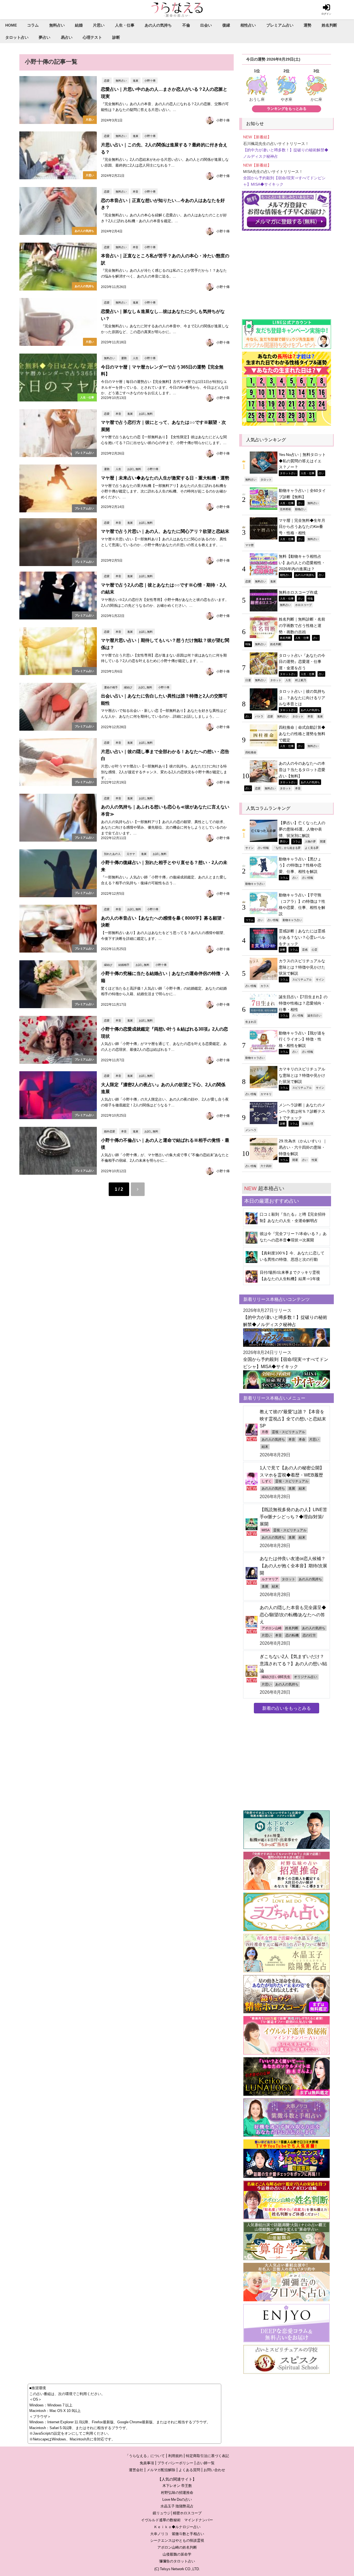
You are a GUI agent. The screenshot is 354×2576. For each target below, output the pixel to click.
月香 (265, 1432)
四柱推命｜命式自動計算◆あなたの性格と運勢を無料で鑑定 (302, 734)
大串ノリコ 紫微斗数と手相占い (177, 2534)
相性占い (248, 25)
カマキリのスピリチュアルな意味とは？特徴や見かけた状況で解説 (302, 1075)
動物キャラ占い (255, 884)
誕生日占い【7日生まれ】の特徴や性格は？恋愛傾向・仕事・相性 (303, 1003)
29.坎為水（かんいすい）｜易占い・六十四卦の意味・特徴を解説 (303, 1147)
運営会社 (136, 2470)
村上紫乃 (301, 680)
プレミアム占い (280, 25)
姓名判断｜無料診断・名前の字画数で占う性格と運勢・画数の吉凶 (302, 625)
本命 (302, 1439)
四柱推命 (251, 752)
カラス (265, 986)
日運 (248, 680)
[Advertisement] (287, 272)
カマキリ (266, 1094)
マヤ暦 (249, 545)
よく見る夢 (312, 848)
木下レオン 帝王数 (177, 2486)
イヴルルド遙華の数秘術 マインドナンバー (177, 2520)
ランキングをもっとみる (287, 109)
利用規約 (175, 2456)
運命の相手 (111, 687)
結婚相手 (124, 965)
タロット (266, 479)
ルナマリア (270, 1579)
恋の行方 (309, 1635)
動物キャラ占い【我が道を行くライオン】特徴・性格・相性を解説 (302, 1039)
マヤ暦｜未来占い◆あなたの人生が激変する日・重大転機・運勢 (165, 478)
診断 (116, 37)
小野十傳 (150, 81)
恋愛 (107, 81)
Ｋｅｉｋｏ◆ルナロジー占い (177, 2527)
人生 (136, 358)
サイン (249, 848)
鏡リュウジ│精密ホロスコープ (177, 2513)
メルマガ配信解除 (161, 2470)
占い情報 (263, 848)
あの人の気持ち (158, 25)
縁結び (128, 687)
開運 (323, 841)
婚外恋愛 (110, 1131)
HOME (11, 25)
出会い (206, 25)
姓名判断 (329, 25)
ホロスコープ (303, 605)
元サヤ (131, 854)
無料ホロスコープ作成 (298, 592)
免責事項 (147, 2463)
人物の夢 (310, 841)
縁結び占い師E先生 (276, 1677)
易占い (67, 37)
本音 (136, 191)
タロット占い (17, 37)
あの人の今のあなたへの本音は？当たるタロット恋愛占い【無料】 (302, 770)
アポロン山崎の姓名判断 (177, 2547)
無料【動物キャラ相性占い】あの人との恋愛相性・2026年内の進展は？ (302, 563)
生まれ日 (251, 1022)
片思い (99, 25)
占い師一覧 (206, 2463)
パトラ (259, 716)
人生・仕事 (125, 25)
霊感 (305, 950)
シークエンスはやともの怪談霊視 (177, 2540)
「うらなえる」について (145, 2456)
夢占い (45, 37)
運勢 (308, 25)
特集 (310, 598)
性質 (314, 1160)
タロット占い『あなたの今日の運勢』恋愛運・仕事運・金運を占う (302, 662)
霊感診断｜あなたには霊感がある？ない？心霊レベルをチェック (302, 937)
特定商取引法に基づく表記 (207, 2456)
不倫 (186, 25)
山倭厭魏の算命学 (177, 2554)
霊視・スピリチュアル (288, 1432)
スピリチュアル (302, 979)
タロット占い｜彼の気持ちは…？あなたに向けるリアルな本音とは (302, 698)
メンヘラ (251, 1130)
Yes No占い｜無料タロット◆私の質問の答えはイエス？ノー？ (302, 461)
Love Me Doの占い (177, 2500)
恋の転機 (292, 1635)
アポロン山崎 (272, 1628)
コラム (33, 25)
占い (321, 473)
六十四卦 (266, 1166)
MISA (266, 1530)
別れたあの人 (112, 854)
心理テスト (92, 37)
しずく (267, 1481)
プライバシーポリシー (175, 2463)
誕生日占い (314, 1015)
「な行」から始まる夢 (287, 848)
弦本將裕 (285, 509)
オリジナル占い (306, 1677)
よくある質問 (189, 2470)
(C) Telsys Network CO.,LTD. (177, 2569)
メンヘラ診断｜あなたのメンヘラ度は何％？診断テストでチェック (302, 1111)
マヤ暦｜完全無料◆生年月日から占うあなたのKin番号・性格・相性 (302, 527)
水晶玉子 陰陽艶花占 (177, 2506)
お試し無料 (146, 414)
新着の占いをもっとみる (287, 1708)
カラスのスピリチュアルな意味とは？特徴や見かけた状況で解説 (302, 967)
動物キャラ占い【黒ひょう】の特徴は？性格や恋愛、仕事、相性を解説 (300, 865)
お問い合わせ (214, 2470)
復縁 (226, 25)
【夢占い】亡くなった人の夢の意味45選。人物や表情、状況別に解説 (302, 829)
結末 (265, 1447)
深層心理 (308, 1124)
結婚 (79, 25)
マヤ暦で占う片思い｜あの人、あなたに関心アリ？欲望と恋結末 (165, 531)
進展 (136, 81)
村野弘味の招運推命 (177, 2493)
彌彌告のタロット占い (177, 2561)
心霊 (314, 950)
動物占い (301, 509)
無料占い (57, 25)
